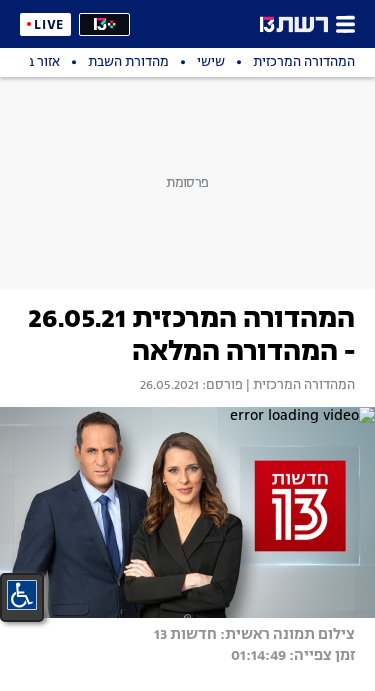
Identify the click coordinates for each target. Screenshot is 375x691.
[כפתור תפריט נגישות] (22, 595)
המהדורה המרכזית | (299, 386)
